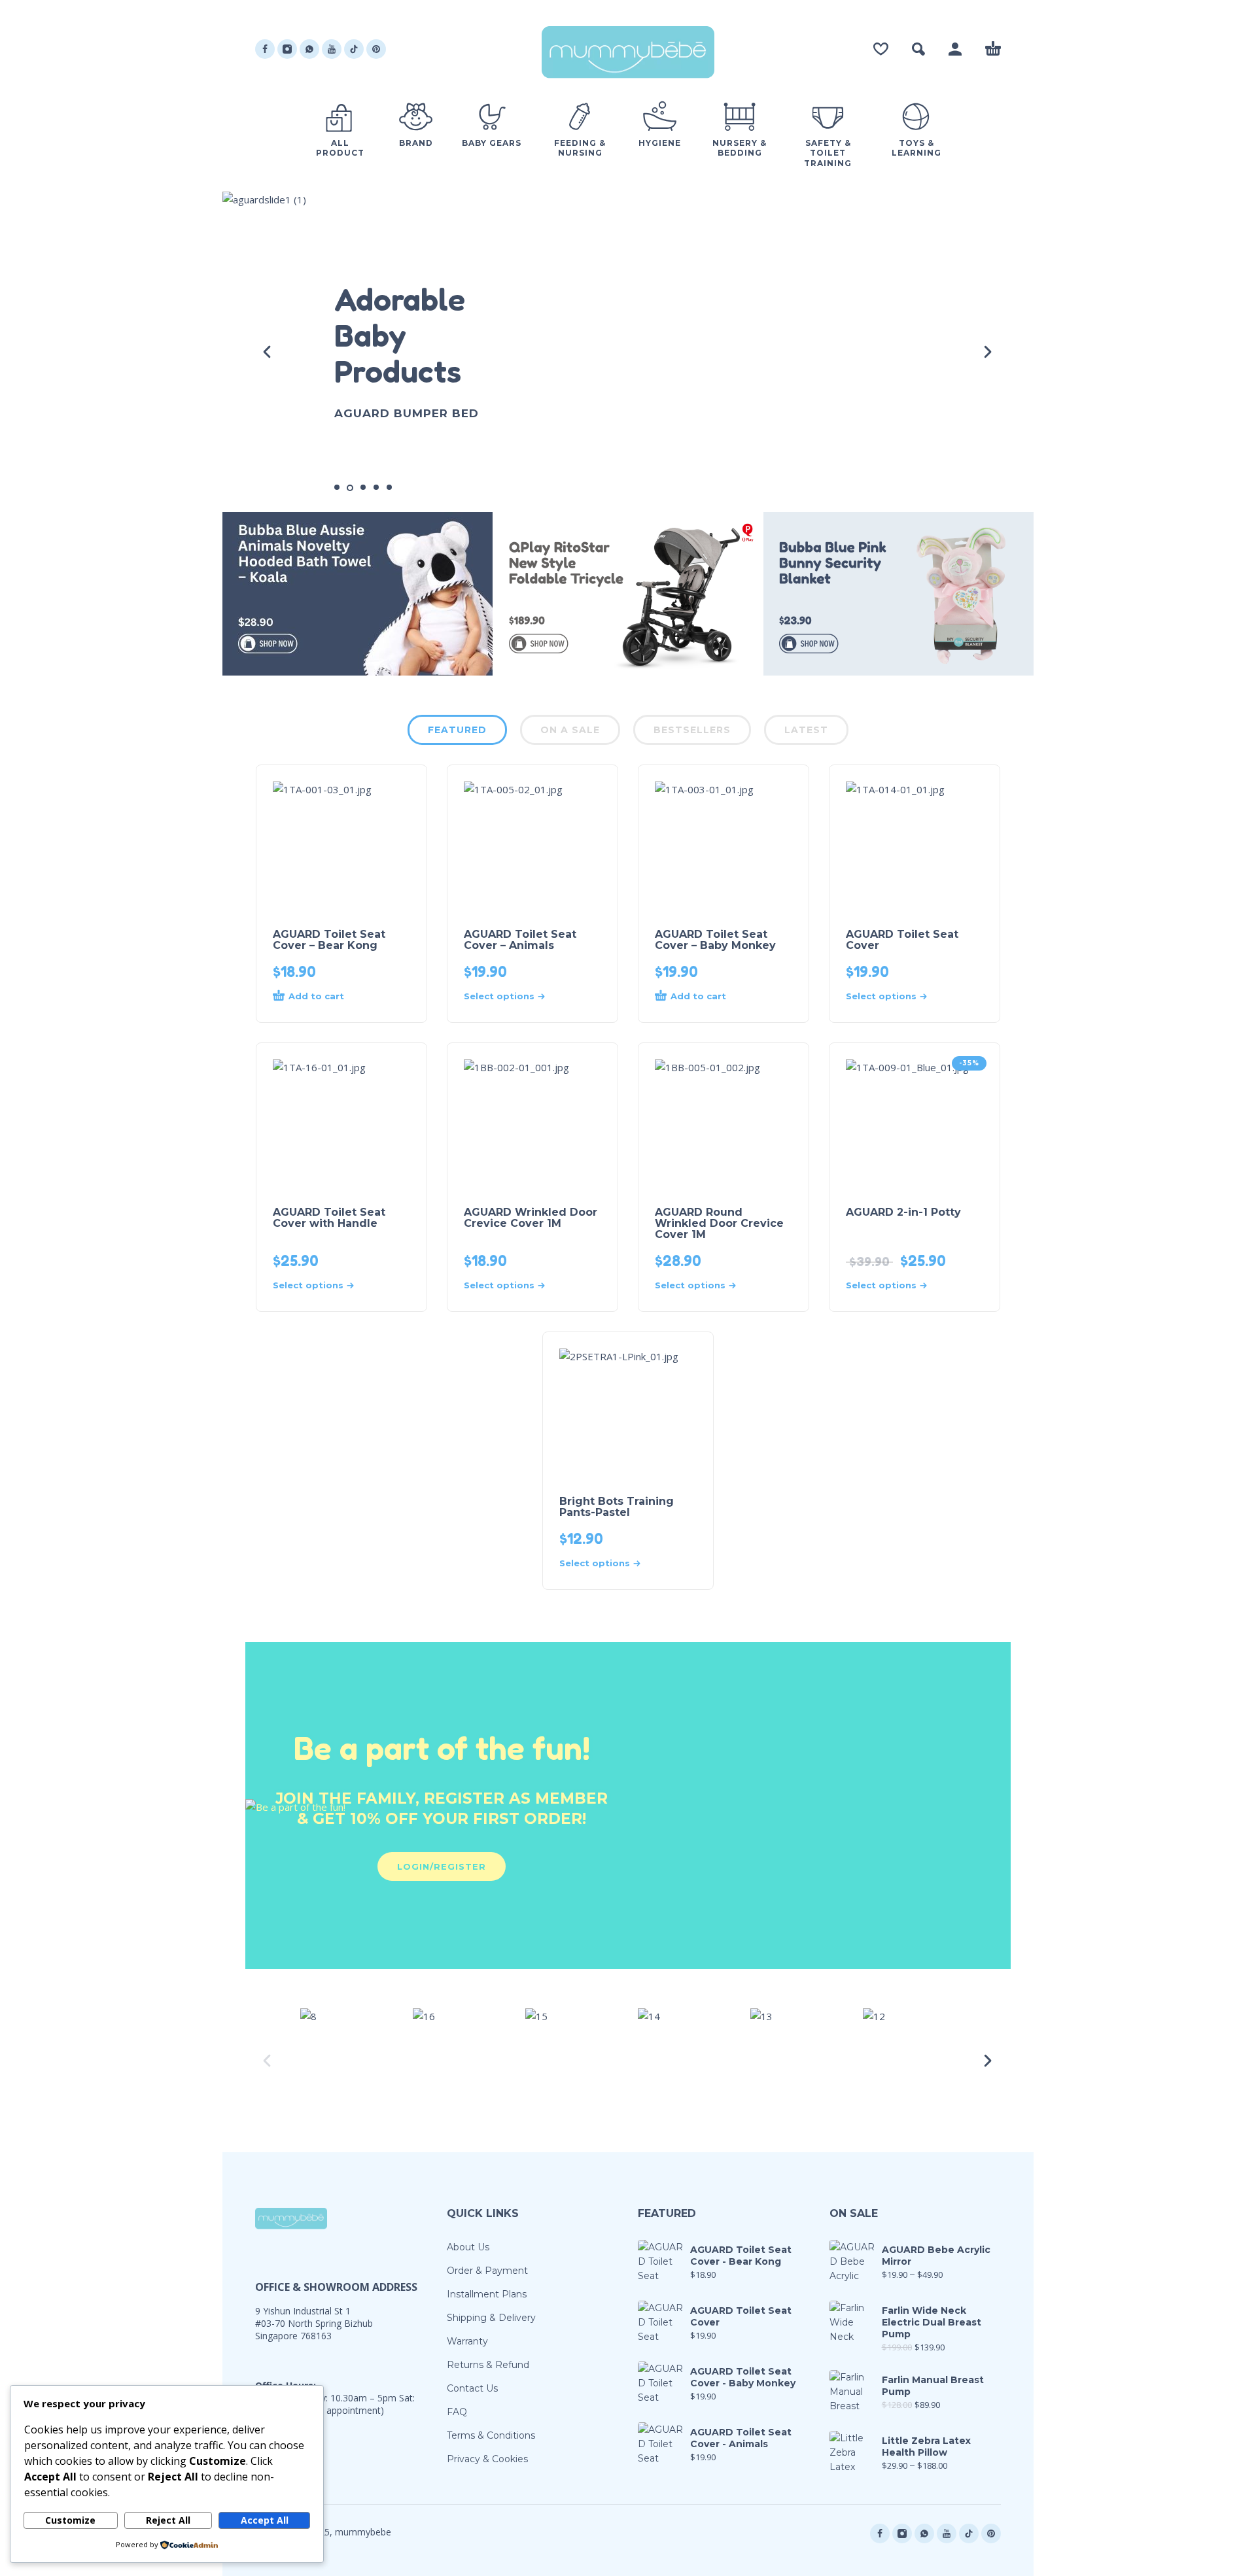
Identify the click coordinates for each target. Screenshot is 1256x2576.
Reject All (168, 2520)
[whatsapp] (309, 49)
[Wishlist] (881, 49)
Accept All (265, 2520)
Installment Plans (487, 2294)
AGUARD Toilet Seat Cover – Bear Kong (329, 940)
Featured (457, 730)
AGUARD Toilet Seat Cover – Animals (520, 940)
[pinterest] (376, 49)
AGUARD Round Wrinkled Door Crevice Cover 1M (719, 1223)
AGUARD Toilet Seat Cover (902, 940)
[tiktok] (354, 49)
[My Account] (955, 49)
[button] (918, 49)
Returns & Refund (488, 2365)
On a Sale (570, 730)
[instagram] (287, 49)
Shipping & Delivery (491, 2318)
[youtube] (332, 49)
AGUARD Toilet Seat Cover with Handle (329, 1218)
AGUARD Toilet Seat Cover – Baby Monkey (715, 940)
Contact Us (472, 2388)
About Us (468, 2247)
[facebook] (265, 49)
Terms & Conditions (491, 2435)
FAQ (457, 2412)
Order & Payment (487, 2271)
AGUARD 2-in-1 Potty (903, 1212)
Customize (70, 2520)
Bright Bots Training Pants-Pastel (617, 1507)
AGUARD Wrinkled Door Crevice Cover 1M (531, 1218)
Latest (806, 730)
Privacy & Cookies (487, 2459)
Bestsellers (692, 730)
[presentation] (268, 352)
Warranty (467, 2341)
